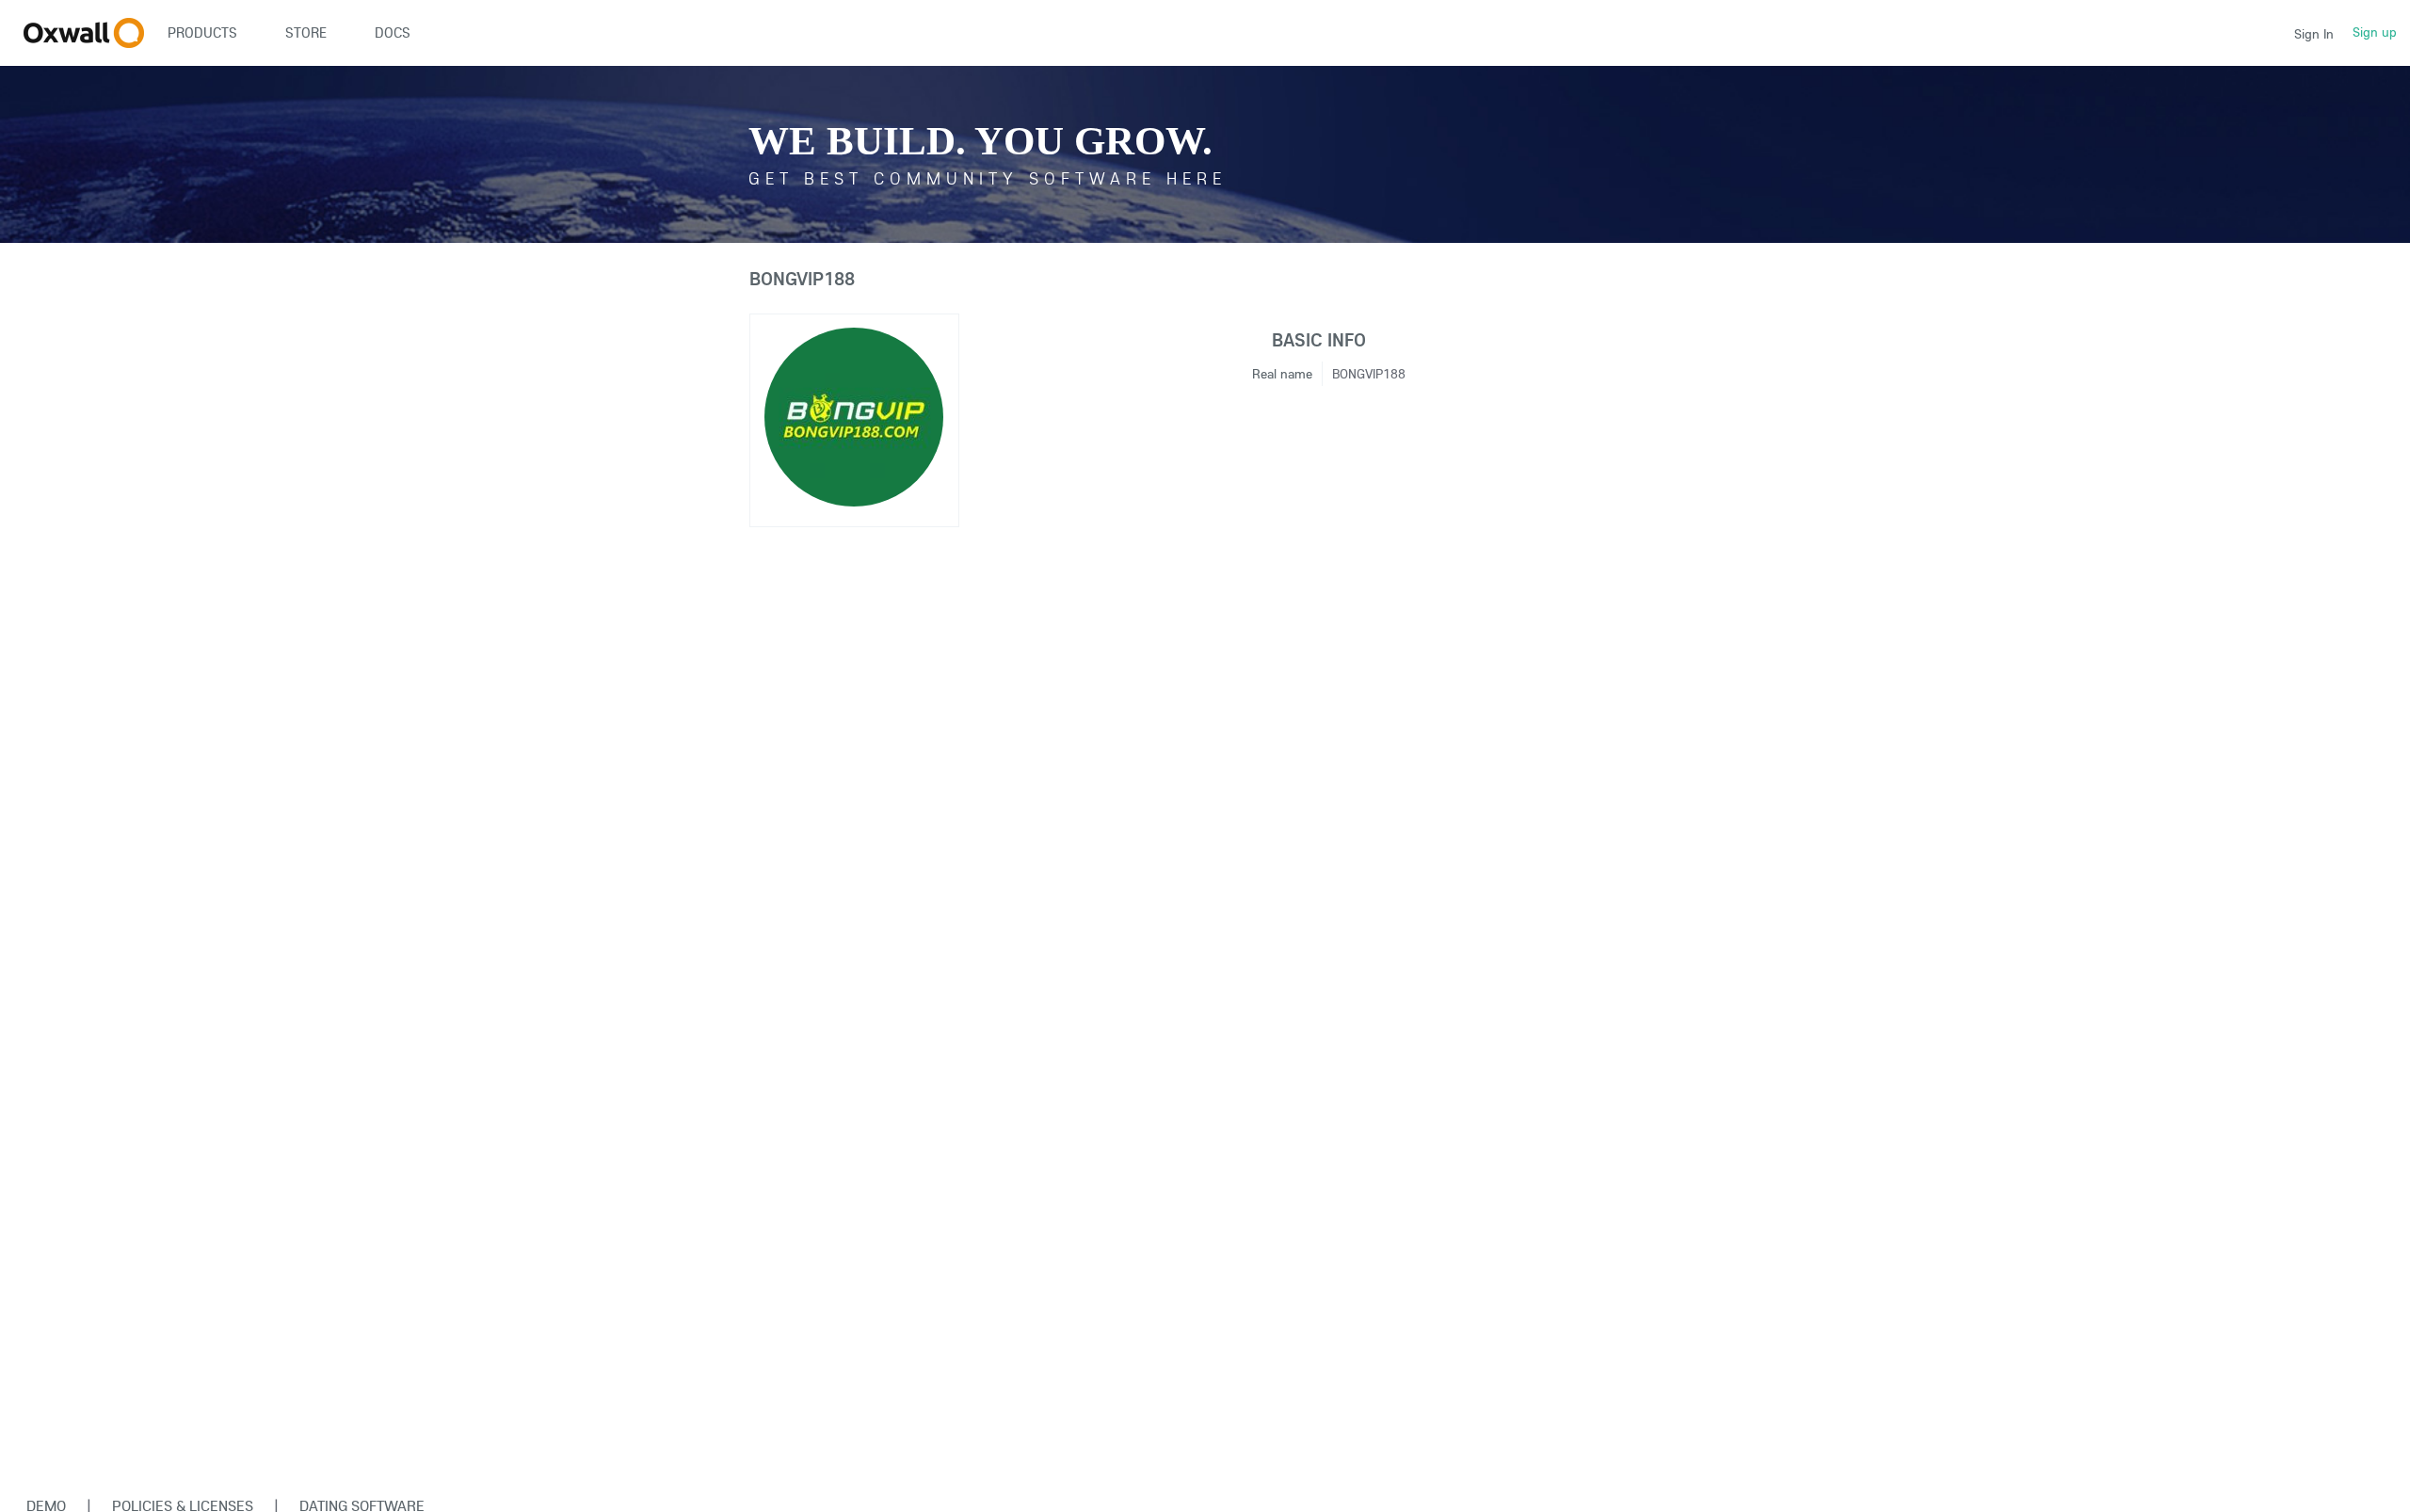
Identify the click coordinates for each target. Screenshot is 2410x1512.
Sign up (2375, 32)
